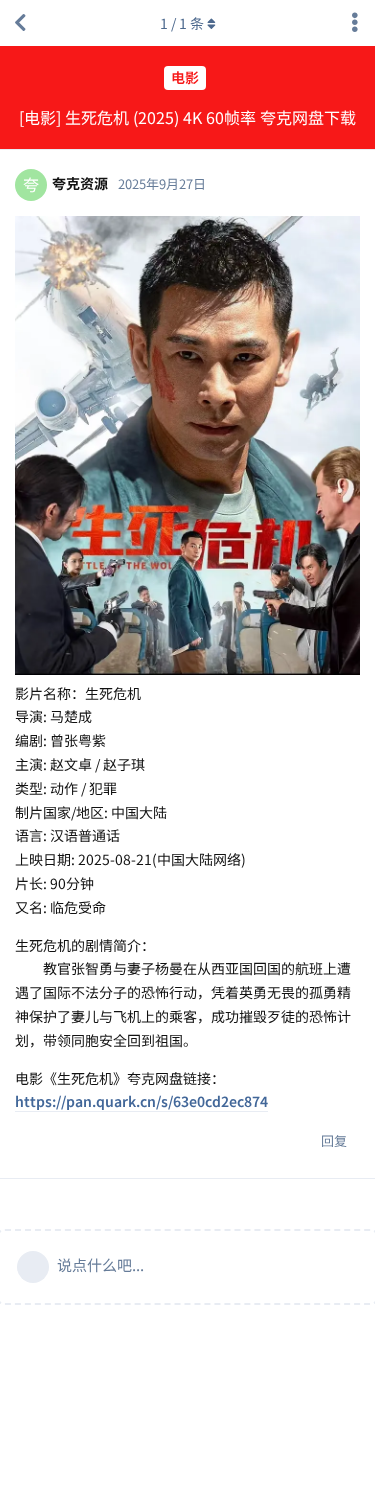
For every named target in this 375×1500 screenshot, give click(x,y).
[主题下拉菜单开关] (355, 23)
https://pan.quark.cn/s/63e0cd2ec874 (141, 1101)
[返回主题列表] (20, 23)
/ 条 (182, 23)
